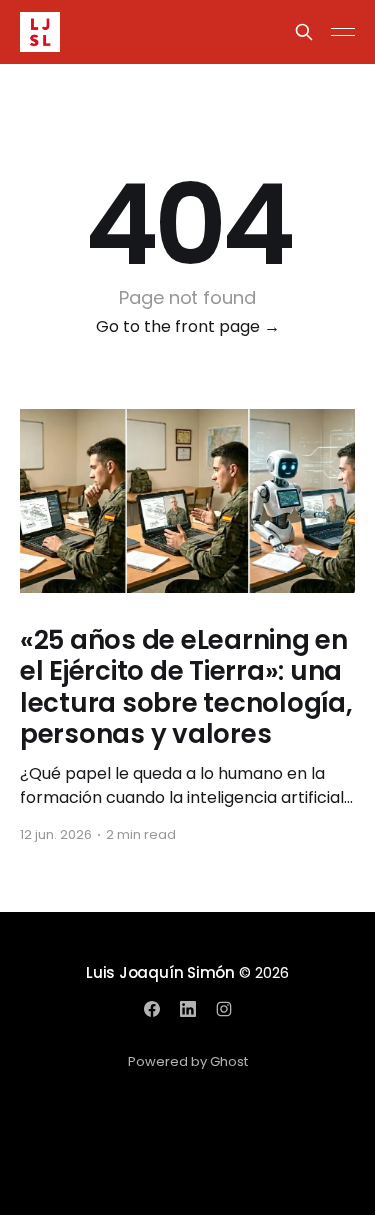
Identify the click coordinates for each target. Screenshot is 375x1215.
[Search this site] (304, 32)
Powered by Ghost (188, 1061)
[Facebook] (152, 1009)
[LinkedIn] (188, 1009)
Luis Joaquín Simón (160, 972)
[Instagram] (224, 1009)
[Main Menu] (343, 32)
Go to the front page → (188, 326)
